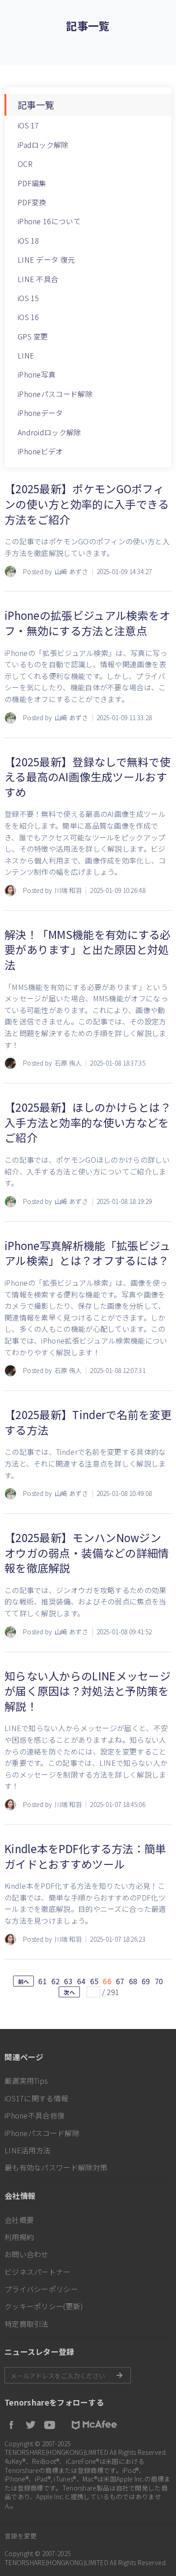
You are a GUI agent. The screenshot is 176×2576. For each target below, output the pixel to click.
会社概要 (19, 2220)
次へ (69, 1992)
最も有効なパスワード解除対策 (56, 2167)
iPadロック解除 (43, 145)
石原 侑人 (68, 1063)
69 (146, 1981)
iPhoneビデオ (40, 451)
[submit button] (119, 2375)
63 (68, 1981)
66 (107, 1981)
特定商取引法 (27, 2324)
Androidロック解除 (49, 432)
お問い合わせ (27, 2254)
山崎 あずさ (72, 572)
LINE (26, 355)
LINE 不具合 (38, 279)
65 (95, 1981)
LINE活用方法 (28, 2150)
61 (43, 1981)
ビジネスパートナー (38, 2272)
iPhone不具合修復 (35, 2115)
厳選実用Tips (26, 2081)
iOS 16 (28, 317)
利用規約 (19, 2237)
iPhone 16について (49, 221)
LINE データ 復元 (46, 259)
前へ (24, 1981)
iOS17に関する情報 (36, 2098)
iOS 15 (28, 298)
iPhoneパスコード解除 (55, 394)
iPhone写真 (37, 374)
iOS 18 (28, 241)
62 (56, 1981)
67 (120, 1981)
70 (159, 1981)
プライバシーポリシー (41, 2289)
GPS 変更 (33, 336)
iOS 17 (28, 125)
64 (81, 1981)
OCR (25, 164)
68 (133, 1981)
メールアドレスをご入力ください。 (68, 2375)
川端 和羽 (68, 890)
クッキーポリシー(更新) (44, 2306)
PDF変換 (32, 202)
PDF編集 (32, 183)
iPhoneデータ (40, 413)
